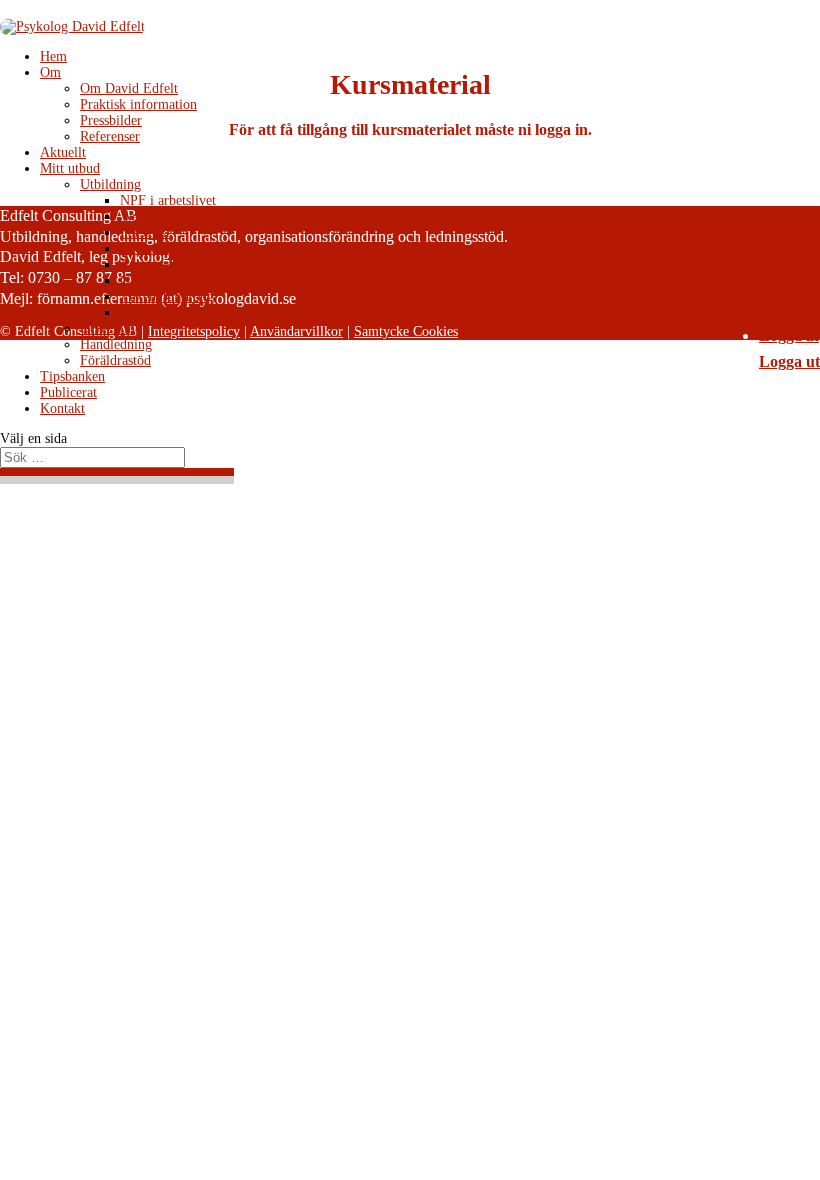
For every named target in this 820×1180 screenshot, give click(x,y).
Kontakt (62, 408)
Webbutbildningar (170, 216)
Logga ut (789, 361)
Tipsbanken (72, 376)
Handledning (116, 344)
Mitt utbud (70, 168)
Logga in (789, 335)
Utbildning (110, 184)
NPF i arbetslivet (168, 200)
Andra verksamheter (177, 312)
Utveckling (111, 328)
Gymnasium (154, 280)
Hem (53, 56)
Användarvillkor (296, 331)
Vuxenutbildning (167, 296)
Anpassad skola (163, 264)
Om (50, 72)
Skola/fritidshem (167, 248)
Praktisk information (138, 104)
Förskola (144, 232)
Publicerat (68, 392)
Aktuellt (63, 152)
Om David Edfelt (129, 88)
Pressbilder (111, 120)
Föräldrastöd (115, 360)
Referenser (110, 136)
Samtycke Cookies (406, 331)
